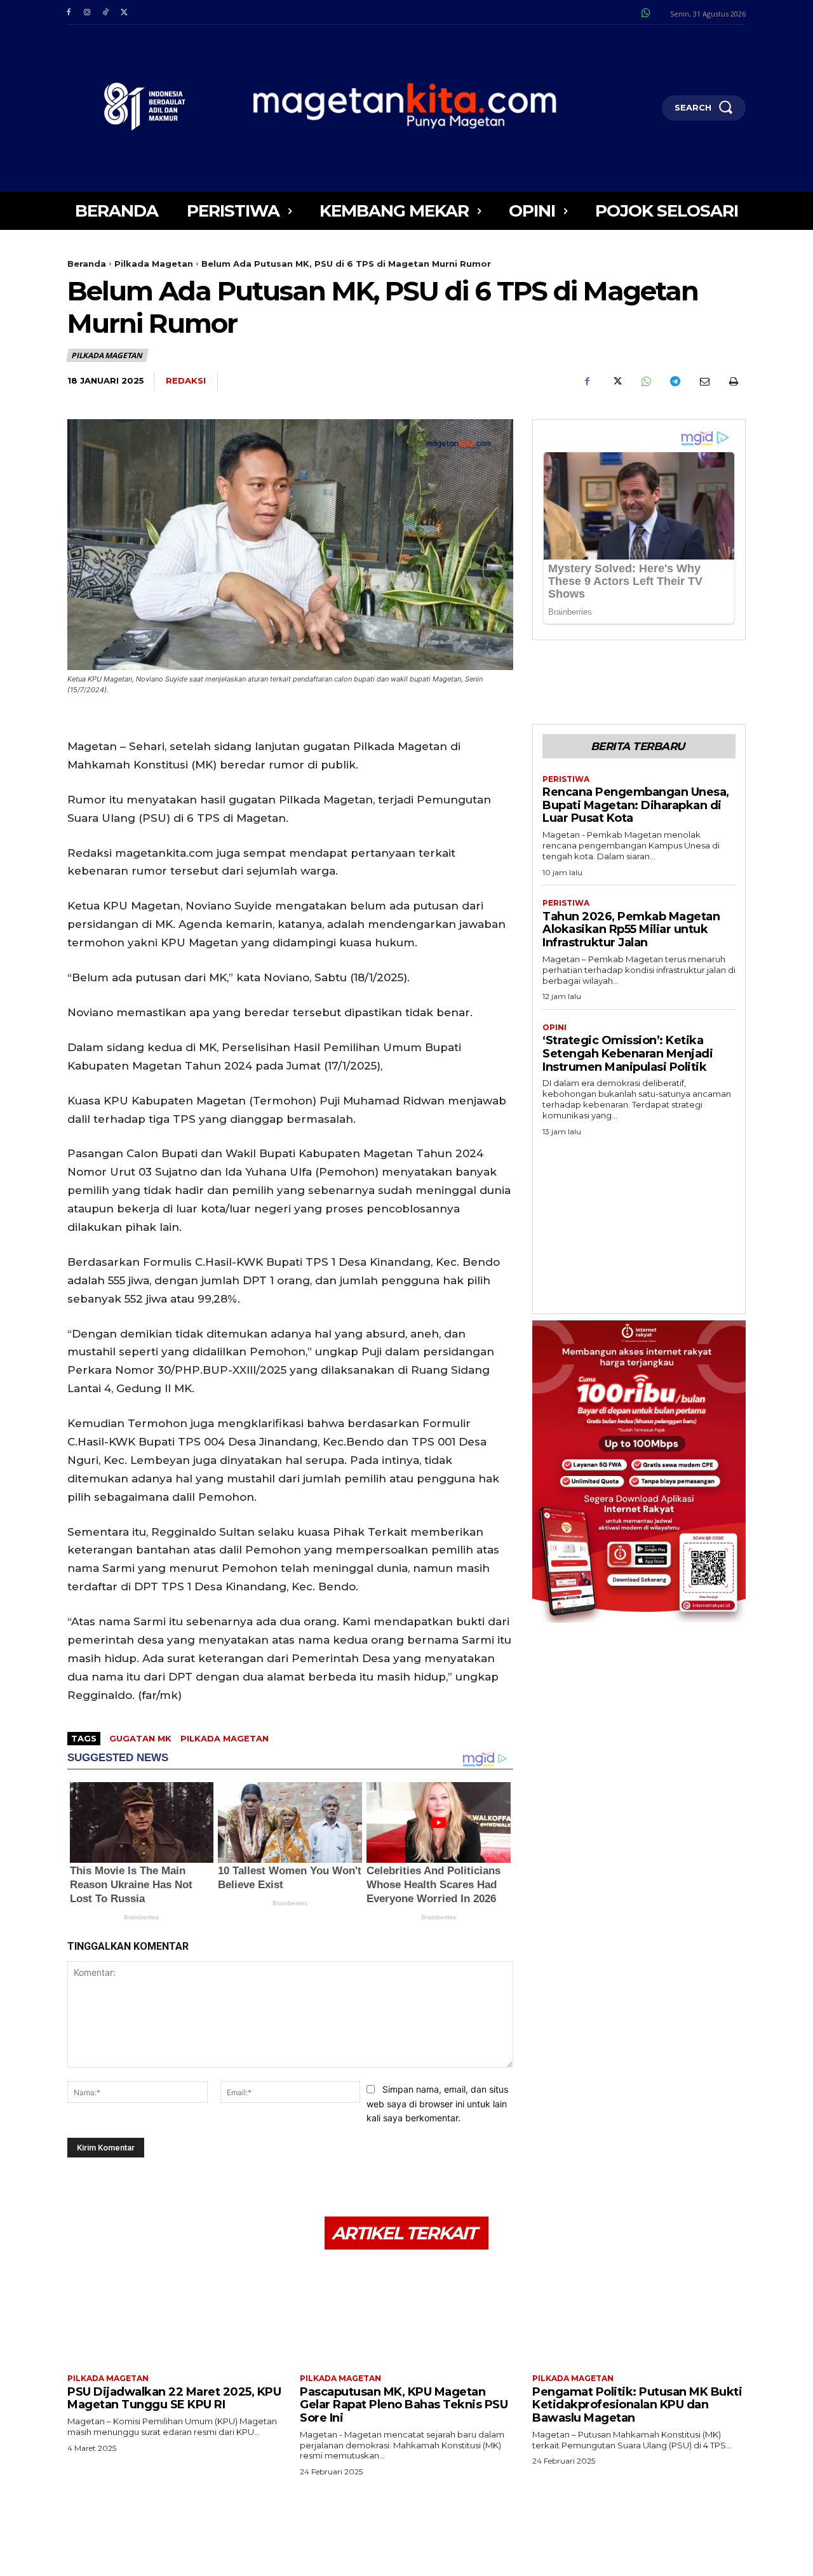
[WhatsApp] (645, 382)
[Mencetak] (733, 382)
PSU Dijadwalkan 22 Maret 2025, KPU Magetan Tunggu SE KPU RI (174, 2398)
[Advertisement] (639, 1221)
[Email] (704, 382)
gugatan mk (140, 1738)
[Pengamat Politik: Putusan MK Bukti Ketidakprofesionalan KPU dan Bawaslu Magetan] (639, 2313)
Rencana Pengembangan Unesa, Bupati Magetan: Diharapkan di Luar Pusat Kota (636, 805)
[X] (124, 12)
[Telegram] (675, 382)
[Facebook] (68, 12)
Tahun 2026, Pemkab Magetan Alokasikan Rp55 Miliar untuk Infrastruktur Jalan (631, 929)
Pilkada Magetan (154, 264)
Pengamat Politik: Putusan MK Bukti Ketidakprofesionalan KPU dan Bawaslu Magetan (637, 2405)
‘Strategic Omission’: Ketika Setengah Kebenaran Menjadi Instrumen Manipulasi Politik (628, 1053)
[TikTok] (105, 12)
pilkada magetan (225, 1738)
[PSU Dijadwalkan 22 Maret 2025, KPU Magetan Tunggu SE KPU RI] (174, 2313)
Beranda (87, 264)
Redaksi (186, 380)
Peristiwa (566, 779)
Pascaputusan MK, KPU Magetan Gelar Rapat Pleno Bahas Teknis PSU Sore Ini (404, 2405)
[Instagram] (87, 12)
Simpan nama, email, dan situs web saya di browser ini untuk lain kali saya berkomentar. (437, 2103)
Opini (554, 1028)
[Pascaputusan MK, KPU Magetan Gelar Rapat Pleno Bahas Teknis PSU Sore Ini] (406, 2313)
